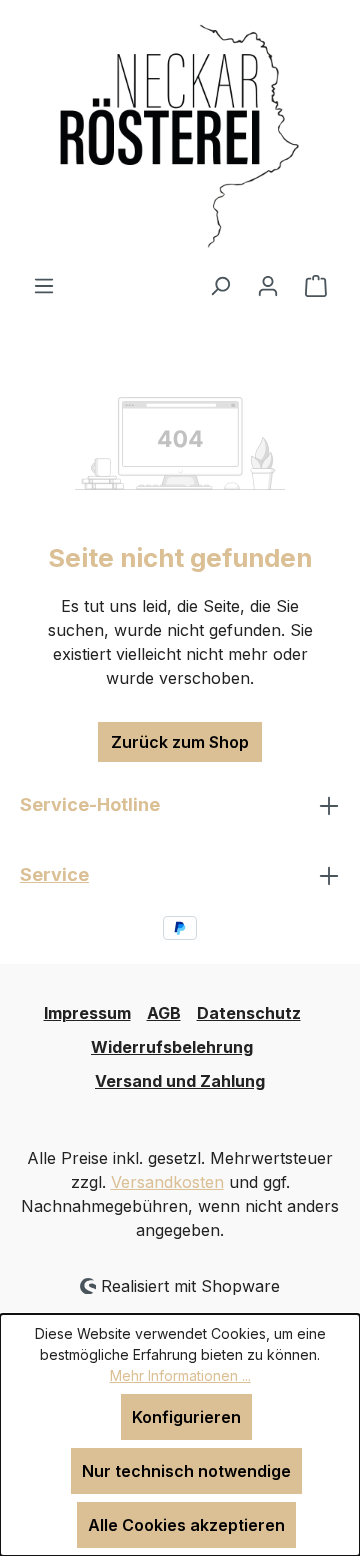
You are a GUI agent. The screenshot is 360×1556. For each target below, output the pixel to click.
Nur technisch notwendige (186, 1471)
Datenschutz (249, 1013)
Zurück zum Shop (180, 742)
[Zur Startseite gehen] (180, 136)
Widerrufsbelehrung (172, 1047)
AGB (164, 1013)
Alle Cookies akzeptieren (186, 1525)
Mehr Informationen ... (180, 1375)
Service (54, 874)
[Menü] (44, 285)
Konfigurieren (186, 1417)
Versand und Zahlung (180, 1081)
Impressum (87, 1013)
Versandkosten (167, 1182)
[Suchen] (220, 285)
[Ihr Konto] (268, 285)
